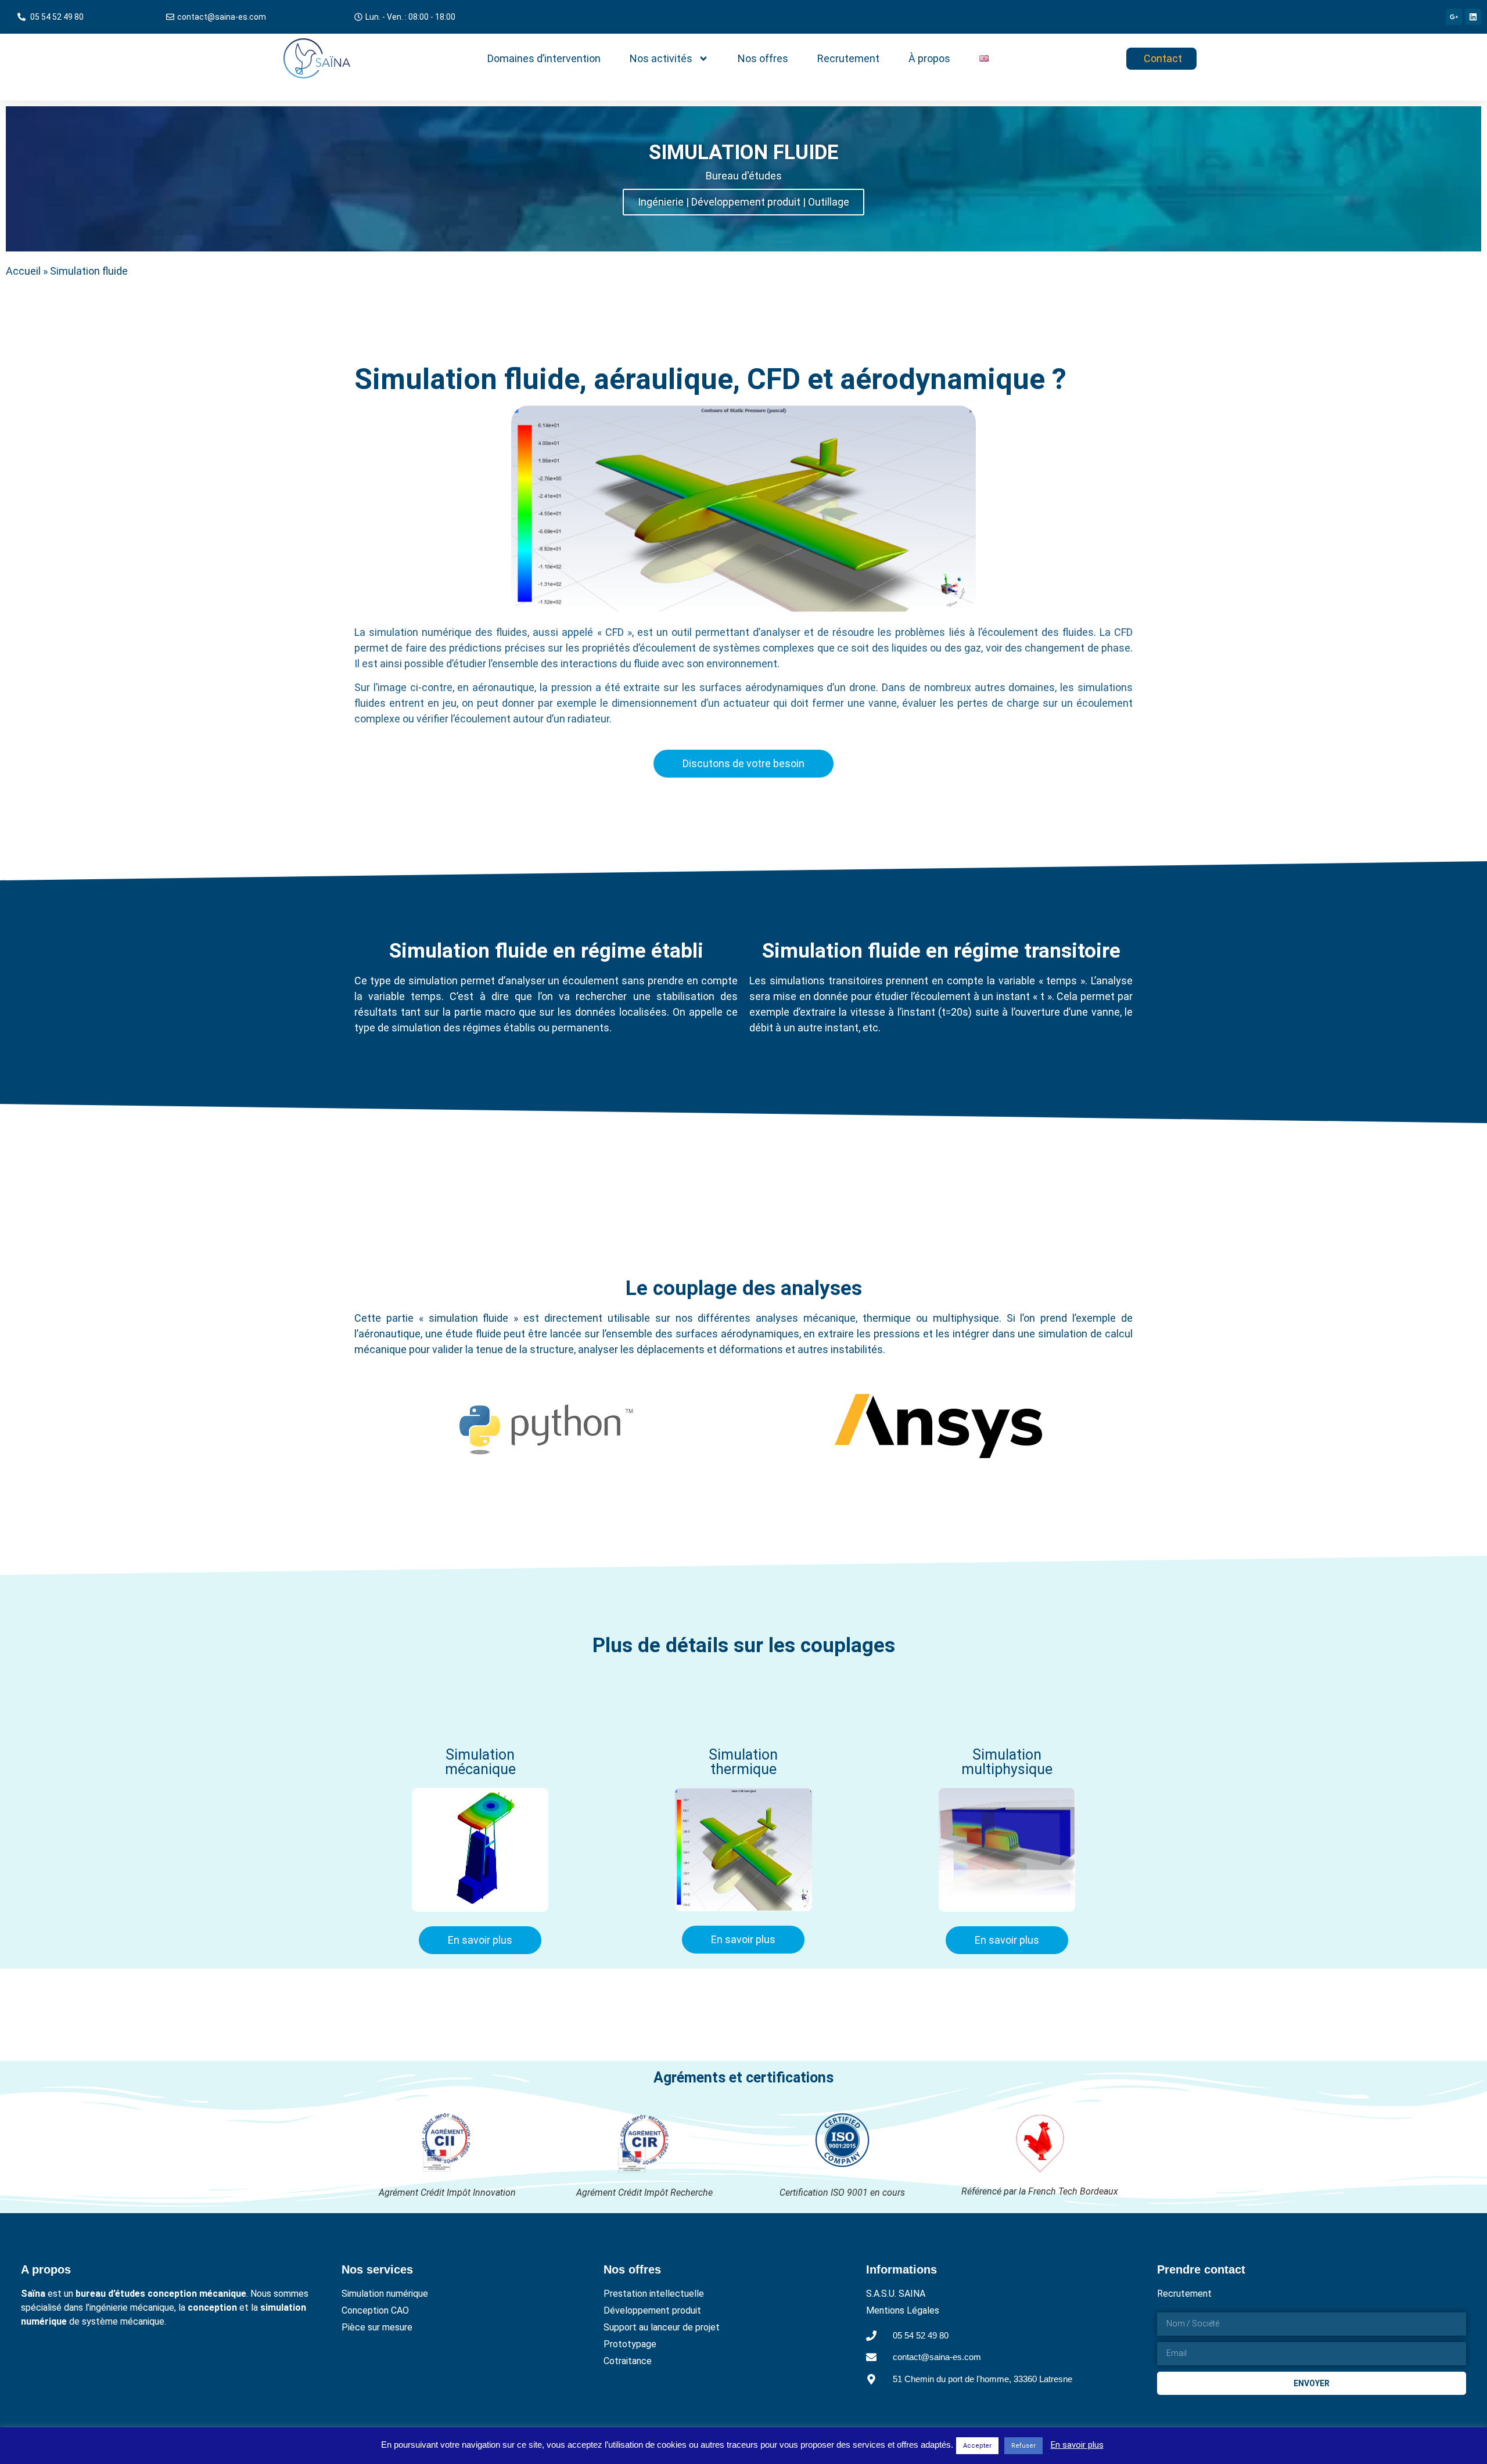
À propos (929, 58)
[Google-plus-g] (1454, 17)
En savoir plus (1077, 2445)
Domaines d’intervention (544, 58)
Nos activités (661, 58)
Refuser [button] (1023, 2446)
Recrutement (848, 58)
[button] (405, 17)
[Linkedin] (1473, 17)
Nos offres (763, 58)
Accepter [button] (977, 2446)
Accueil (23, 271)
